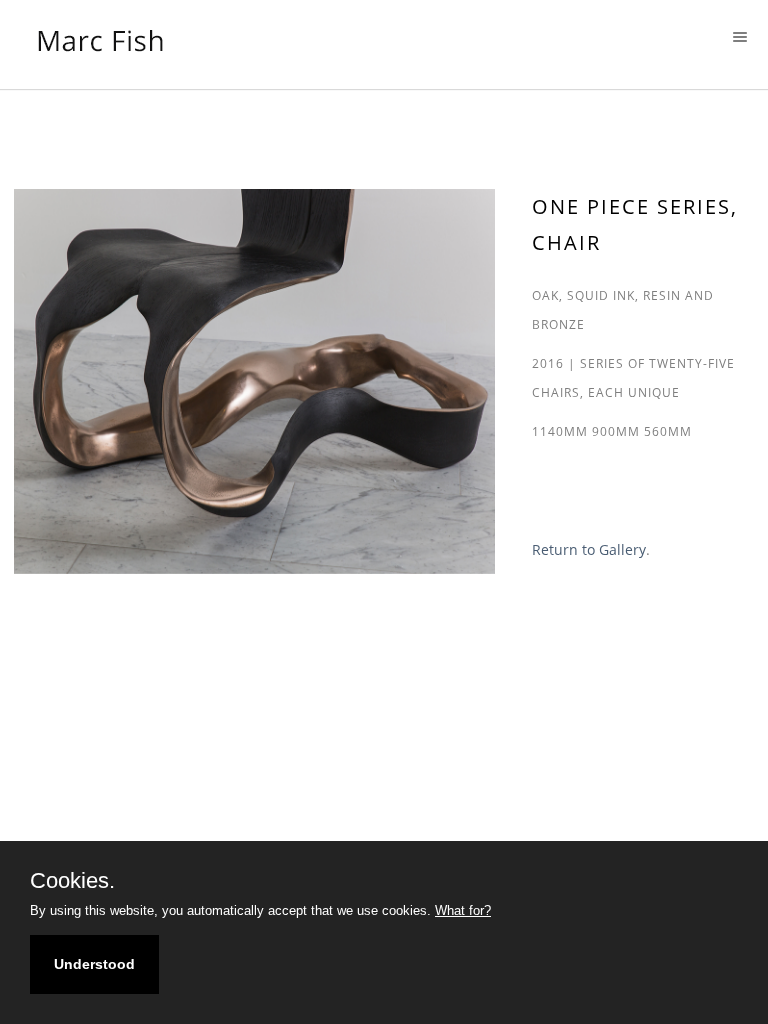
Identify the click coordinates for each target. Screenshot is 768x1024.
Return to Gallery (589, 549)
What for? (463, 910)
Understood (94, 964)
